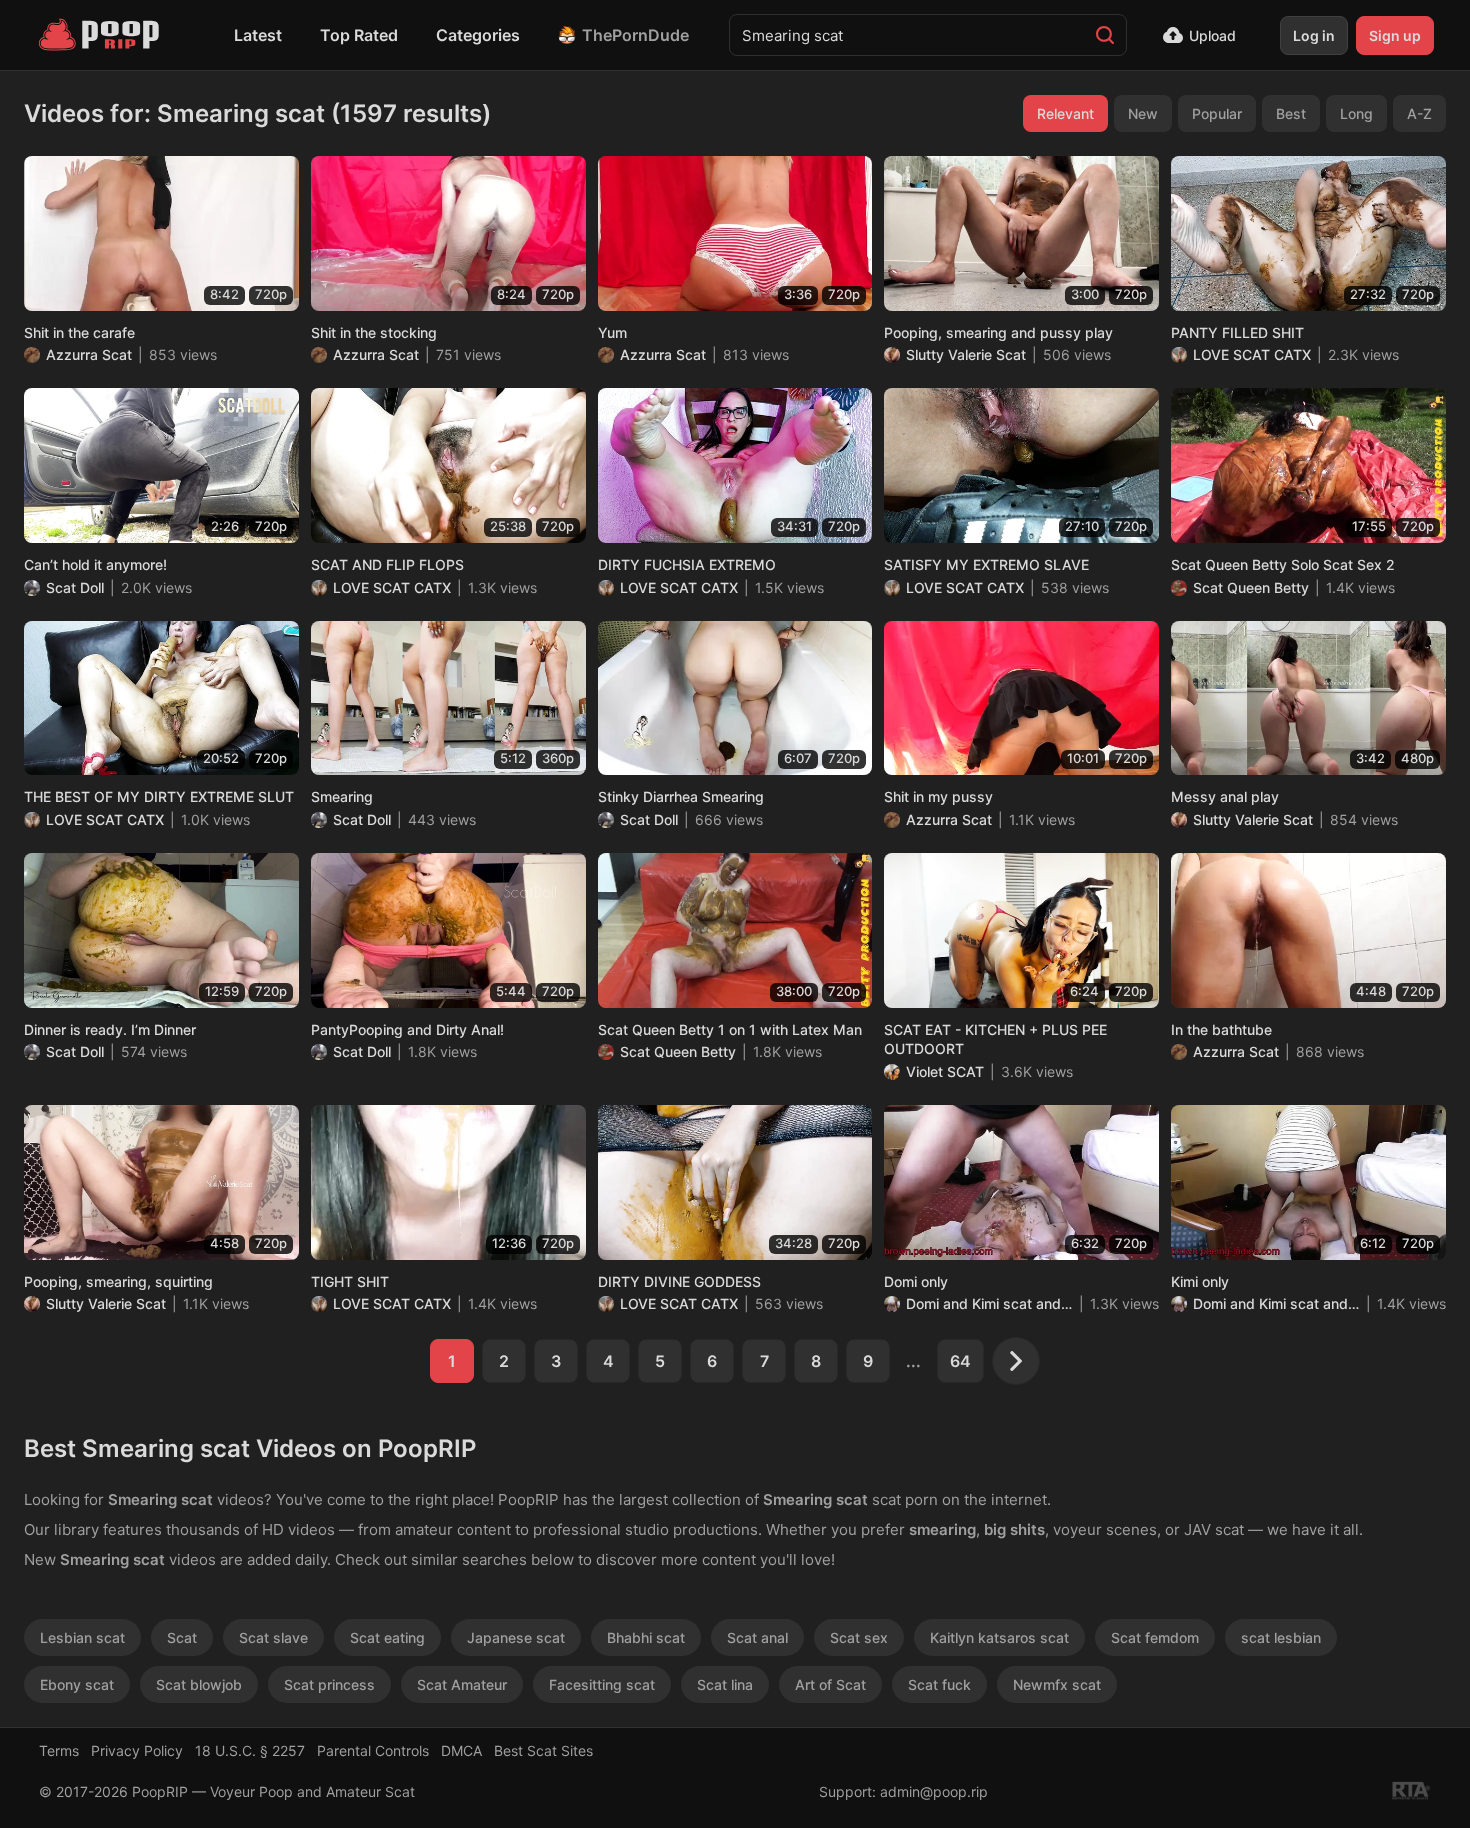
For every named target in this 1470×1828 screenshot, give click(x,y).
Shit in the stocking (374, 332)
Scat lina (725, 1684)
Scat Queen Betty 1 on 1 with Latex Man (730, 1029)
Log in (1314, 35)
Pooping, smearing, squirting (118, 1281)
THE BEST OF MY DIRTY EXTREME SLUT (159, 796)
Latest (258, 35)
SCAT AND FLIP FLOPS (387, 564)
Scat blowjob (199, 1684)
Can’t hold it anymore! (95, 564)
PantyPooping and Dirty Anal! (407, 1029)
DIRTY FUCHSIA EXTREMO (687, 564)
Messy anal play (1225, 796)
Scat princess (329, 1684)
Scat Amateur (462, 1684)
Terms (59, 1750)
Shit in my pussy (938, 796)
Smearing (342, 796)
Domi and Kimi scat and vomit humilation (989, 1303)
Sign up (1395, 35)
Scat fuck (939, 1684)
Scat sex (859, 1637)
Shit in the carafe (79, 332)
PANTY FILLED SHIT (1237, 332)
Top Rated (359, 35)
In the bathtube (1221, 1029)
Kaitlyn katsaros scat (999, 1637)
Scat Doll (75, 587)
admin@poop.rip (934, 1791)
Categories (478, 35)
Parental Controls (373, 1750)
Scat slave (273, 1637)
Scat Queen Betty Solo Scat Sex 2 (1283, 564)
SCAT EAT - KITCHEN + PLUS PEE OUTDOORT (995, 1039)
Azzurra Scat (89, 354)
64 (960, 1361)
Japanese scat (516, 1637)
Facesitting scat (602, 1684)
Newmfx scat (1057, 1684)
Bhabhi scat (646, 1637)
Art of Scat (830, 1684)
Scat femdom (1155, 1637)
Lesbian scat (82, 1637)
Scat (182, 1637)
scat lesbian (1281, 1637)
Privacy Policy (137, 1750)
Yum (612, 332)
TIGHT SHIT (350, 1281)
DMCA (461, 1750)
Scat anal (757, 1637)
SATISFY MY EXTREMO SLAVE (986, 564)
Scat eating (387, 1637)
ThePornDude (635, 35)
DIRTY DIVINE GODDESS (679, 1281)
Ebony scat (77, 1684)
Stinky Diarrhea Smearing (681, 796)
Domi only (916, 1281)
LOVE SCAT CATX (1252, 354)
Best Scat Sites (543, 1750)
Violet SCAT (945, 1071)
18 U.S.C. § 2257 (250, 1750)
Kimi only (1200, 1281)
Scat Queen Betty (1251, 587)
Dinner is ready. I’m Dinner (110, 1029)
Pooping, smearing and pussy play (998, 332)
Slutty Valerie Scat (966, 354)
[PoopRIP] (101, 35)
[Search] (1105, 35)
